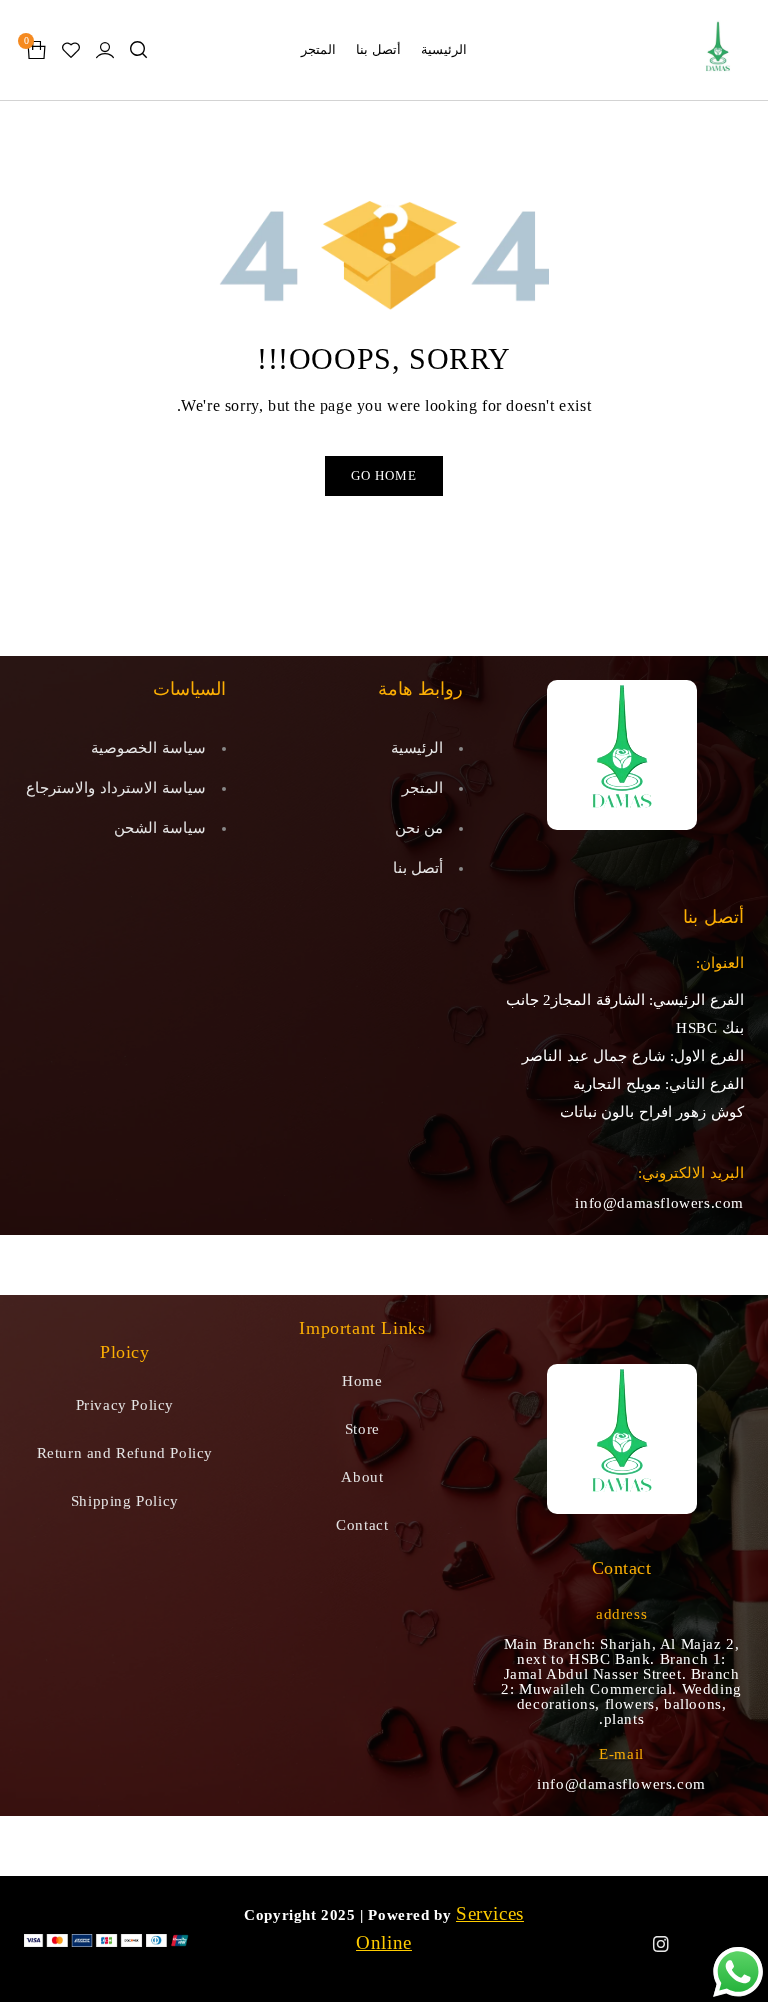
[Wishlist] (71, 50)
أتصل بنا (418, 868)
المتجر (422, 788)
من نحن (419, 828)
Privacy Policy (125, 1405)
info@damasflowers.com (659, 1203)
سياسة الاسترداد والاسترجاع (115, 788)
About (362, 1477)
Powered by (409, 1915)
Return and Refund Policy (125, 1453)
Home (362, 1381)
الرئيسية (417, 748)
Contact (362, 1525)
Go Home (384, 475)
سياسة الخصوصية (148, 748)
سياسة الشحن (160, 828)
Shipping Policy (125, 1501)
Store (362, 1429)
